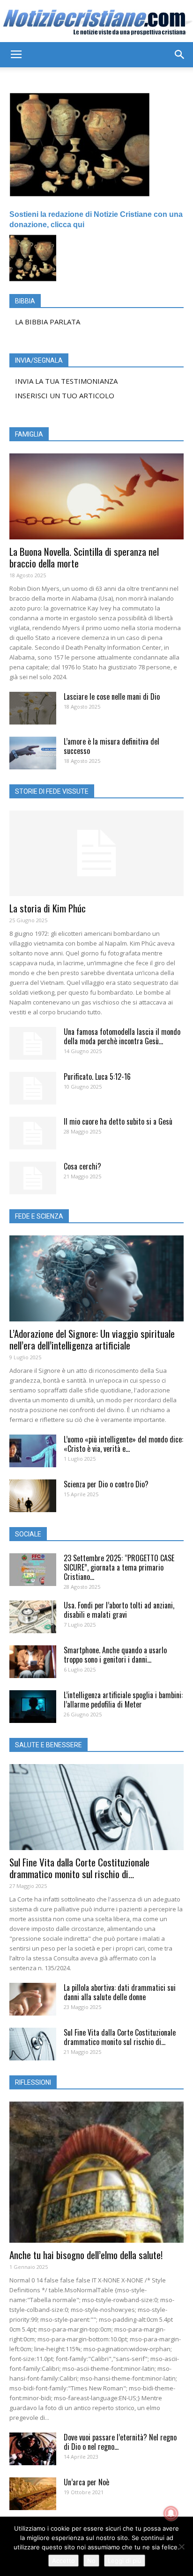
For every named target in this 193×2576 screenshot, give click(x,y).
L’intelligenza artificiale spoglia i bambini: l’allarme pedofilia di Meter (123, 1700)
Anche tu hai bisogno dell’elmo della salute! (86, 2255)
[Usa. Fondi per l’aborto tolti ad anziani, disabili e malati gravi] (33, 1617)
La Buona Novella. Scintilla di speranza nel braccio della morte (84, 557)
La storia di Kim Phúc (48, 908)
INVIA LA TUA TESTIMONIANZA (66, 381)
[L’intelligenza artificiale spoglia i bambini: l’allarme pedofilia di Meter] (33, 1707)
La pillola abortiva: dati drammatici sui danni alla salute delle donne (120, 1992)
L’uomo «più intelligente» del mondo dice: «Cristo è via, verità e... (123, 1444)
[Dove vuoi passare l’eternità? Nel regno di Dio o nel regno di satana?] (33, 2449)
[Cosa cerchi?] (33, 1178)
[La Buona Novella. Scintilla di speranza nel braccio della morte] (96, 496)
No (91, 2561)
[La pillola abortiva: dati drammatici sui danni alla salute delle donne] (33, 1999)
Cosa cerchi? (82, 1166)
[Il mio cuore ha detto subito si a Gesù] (33, 1133)
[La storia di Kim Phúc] (96, 854)
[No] (181, 2547)
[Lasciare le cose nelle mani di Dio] (33, 708)
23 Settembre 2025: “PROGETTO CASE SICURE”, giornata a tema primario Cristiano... (119, 1567)
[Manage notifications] (171, 2513)
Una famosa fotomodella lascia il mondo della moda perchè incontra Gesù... (122, 1036)
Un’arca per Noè (86, 2482)
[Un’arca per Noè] (33, 2494)
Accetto (63, 2561)
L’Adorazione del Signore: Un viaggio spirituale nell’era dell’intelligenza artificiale (92, 1339)
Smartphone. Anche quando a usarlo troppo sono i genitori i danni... (115, 1655)
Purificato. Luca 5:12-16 (97, 1076)
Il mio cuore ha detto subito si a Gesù (118, 1121)
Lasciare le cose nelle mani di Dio (112, 696)
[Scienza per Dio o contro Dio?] (33, 1496)
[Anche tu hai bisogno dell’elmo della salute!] (96, 2172)
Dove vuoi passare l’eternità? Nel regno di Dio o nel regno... (120, 2442)
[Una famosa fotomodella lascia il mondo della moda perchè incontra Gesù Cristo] (33, 1043)
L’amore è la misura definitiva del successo (111, 746)
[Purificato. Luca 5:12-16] (33, 1088)
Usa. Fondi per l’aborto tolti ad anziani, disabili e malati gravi (119, 1610)
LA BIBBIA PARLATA (48, 322)
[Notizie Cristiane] (96, 22)
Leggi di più (125, 2561)
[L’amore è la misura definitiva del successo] (33, 753)
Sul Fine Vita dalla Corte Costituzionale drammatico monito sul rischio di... (79, 1868)
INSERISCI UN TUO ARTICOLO (65, 395)
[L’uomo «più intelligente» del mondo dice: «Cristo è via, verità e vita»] (33, 1451)
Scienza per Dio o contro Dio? (106, 1484)
